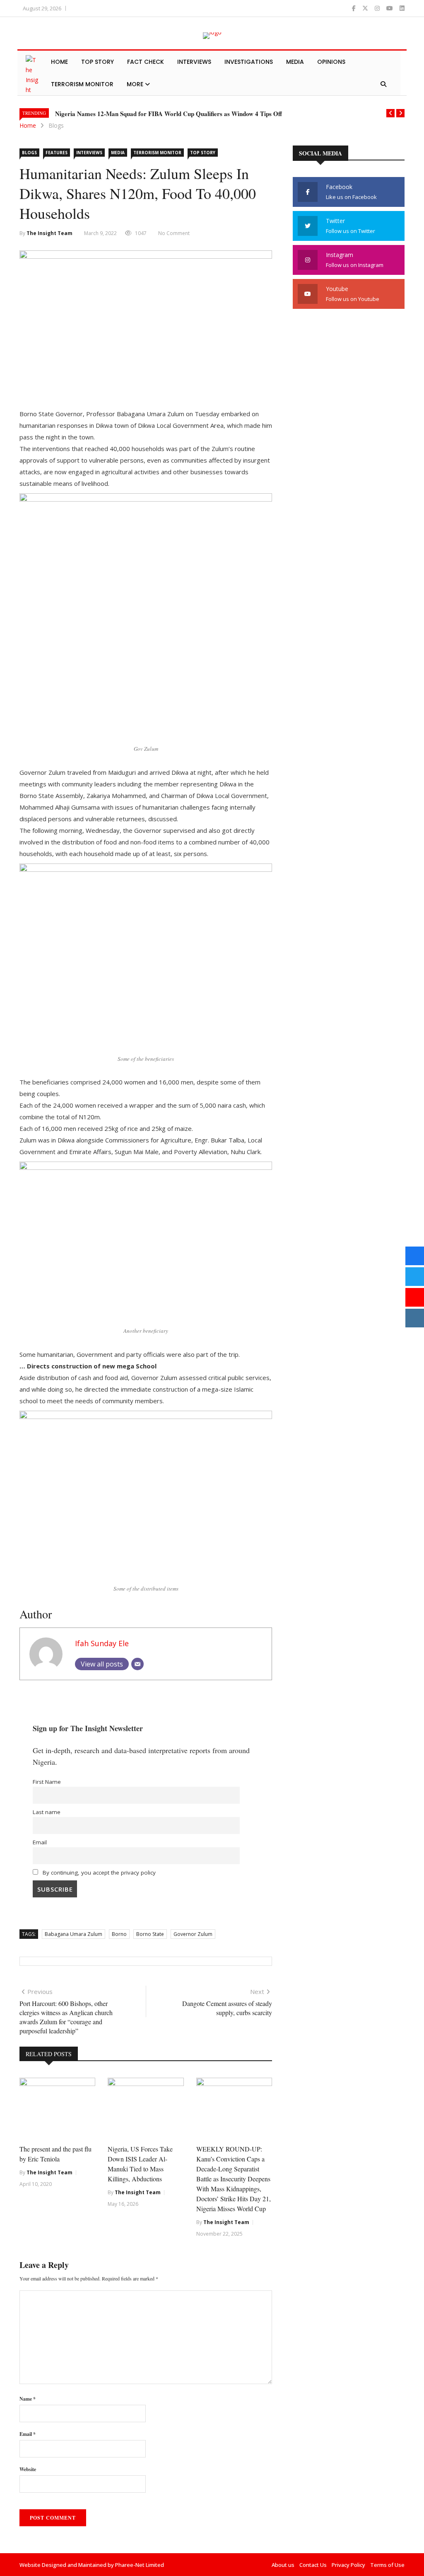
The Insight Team (49, 233)
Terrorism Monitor (82, 84)
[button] (390, 113)
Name (28, 2399)
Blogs (56, 125)
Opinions (331, 62)
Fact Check (146, 62)
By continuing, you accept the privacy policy (98, 1873)
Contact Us (313, 2565)
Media (295, 62)
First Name (47, 1782)
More (136, 84)
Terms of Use (387, 2565)
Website (28, 2469)
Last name (47, 1812)
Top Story (98, 62)
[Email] (137, 1664)
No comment (174, 233)
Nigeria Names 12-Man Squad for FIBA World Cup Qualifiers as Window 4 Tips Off (169, 114)
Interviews (194, 62)
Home (59, 62)
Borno (119, 1934)
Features (57, 153)
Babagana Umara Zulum (73, 1934)
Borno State (150, 1934)
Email (40, 1842)
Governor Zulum (193, 1934)
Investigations (249, 62)
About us (283, 2565)
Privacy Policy (348, 2565)
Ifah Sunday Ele (102, 1643)
